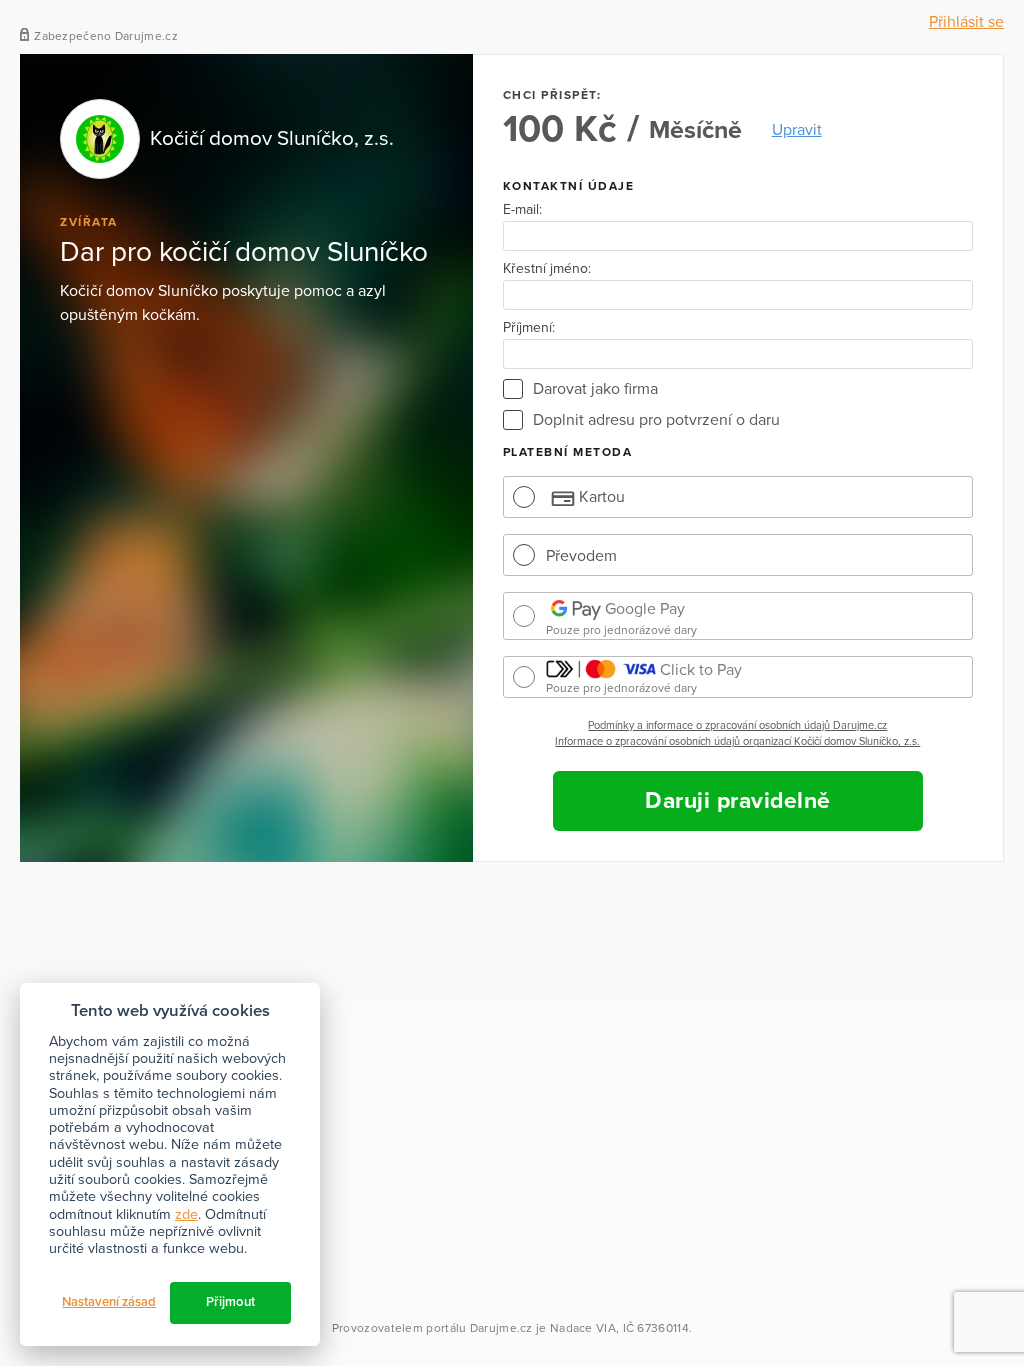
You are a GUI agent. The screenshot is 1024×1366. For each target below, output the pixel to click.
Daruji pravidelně (738, 801)
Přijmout (230, 1302)
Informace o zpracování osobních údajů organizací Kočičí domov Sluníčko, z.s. (737, 741)
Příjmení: (529, 328)
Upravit (797, 130)
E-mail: (522, 210)
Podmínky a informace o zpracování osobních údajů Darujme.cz (737, 725)
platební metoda (568, 452)
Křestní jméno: (547, 269)
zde (186, 1214)
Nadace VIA (583, 1328)
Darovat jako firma (595, 389)
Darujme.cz (501, 1328)
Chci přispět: (552, 95)
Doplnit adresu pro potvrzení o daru (656, 420)
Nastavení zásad (109, 1302)
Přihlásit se (966, 22)
